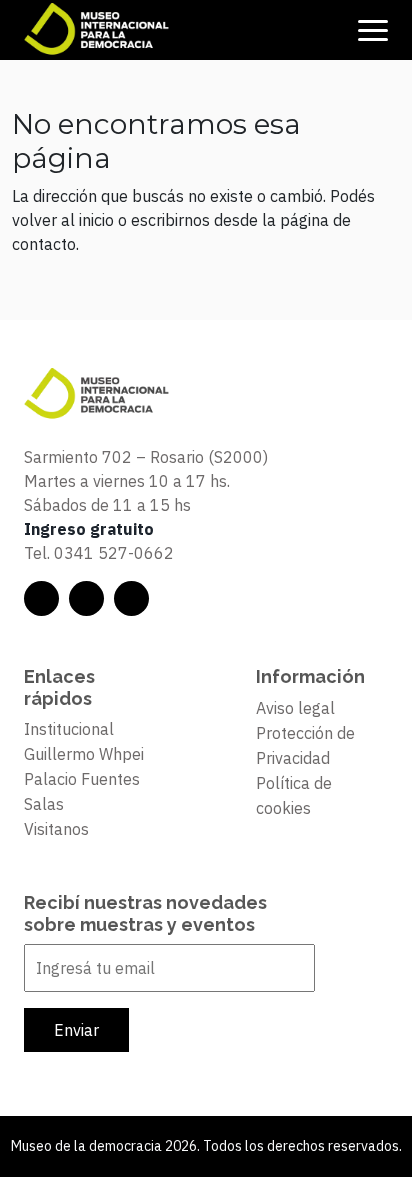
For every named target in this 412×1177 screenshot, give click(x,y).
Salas (44, 804)
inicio (96, 220)
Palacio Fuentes (82, 779)
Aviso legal (295, 708)
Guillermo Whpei (84, 754)
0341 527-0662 (114, 553)
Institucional (69, 729)
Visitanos (56, 829)
